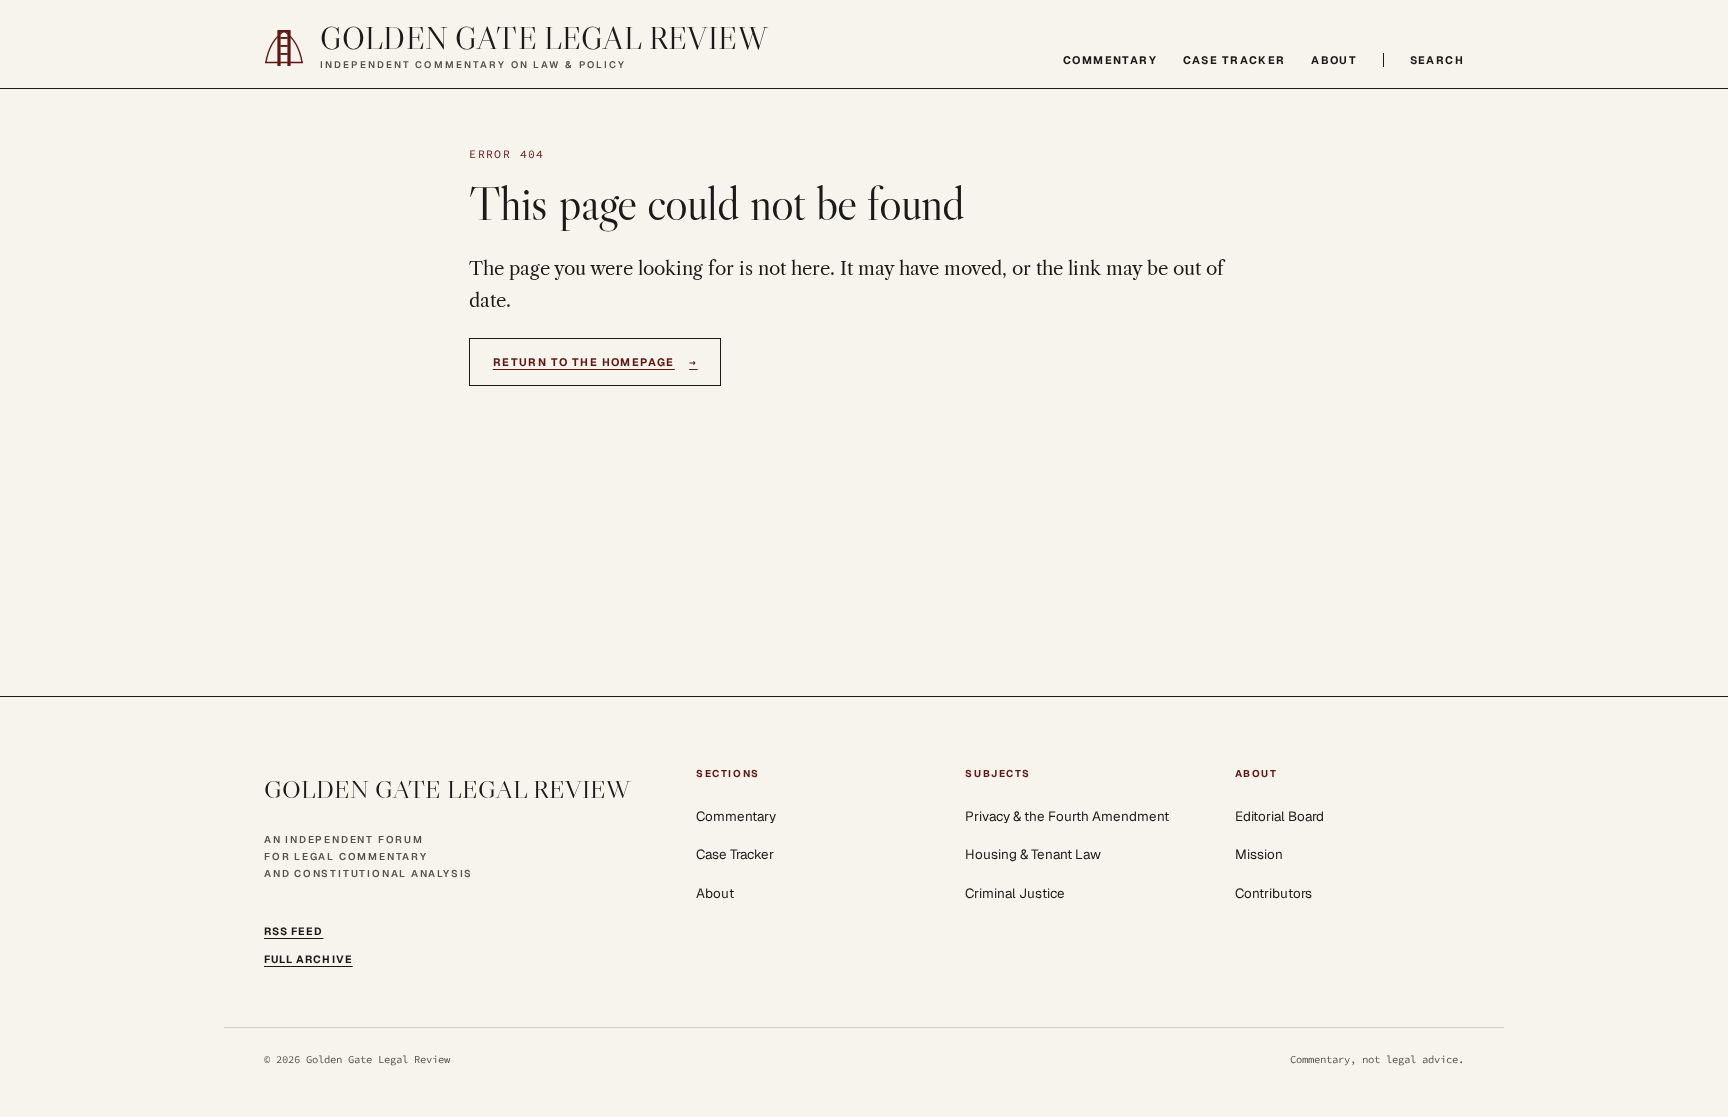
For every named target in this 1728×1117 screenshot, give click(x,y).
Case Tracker (1234, 60)
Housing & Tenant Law (1033, 854)
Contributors (1273, 893)
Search (1437, 60)
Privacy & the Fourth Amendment (1067, 816)
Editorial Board (1279, 816)
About (1334, 60)
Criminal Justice (1015, 893)
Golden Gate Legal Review (543, 39)
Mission (1259, 854)
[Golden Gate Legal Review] (284, 48)
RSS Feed (293, 931)
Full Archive (308, 959)
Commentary (1110, 60)
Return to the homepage (595, 362)
